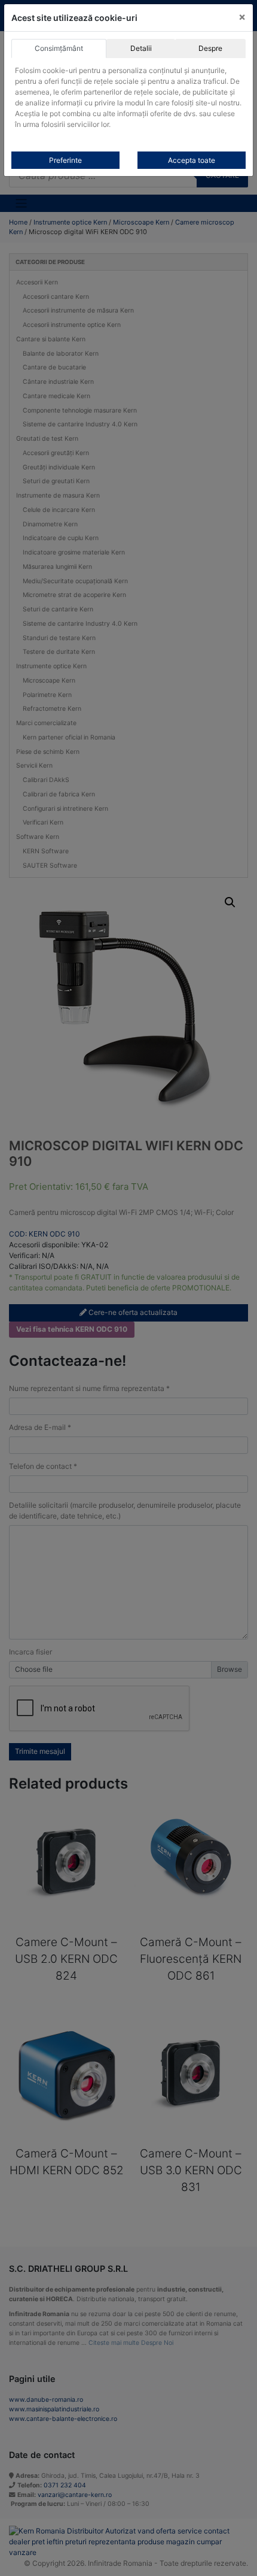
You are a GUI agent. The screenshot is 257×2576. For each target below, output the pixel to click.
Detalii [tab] (141, 48)
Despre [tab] (210, 48)
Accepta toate (192, 160)
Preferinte (65, 160)
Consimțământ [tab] (59, 48)
